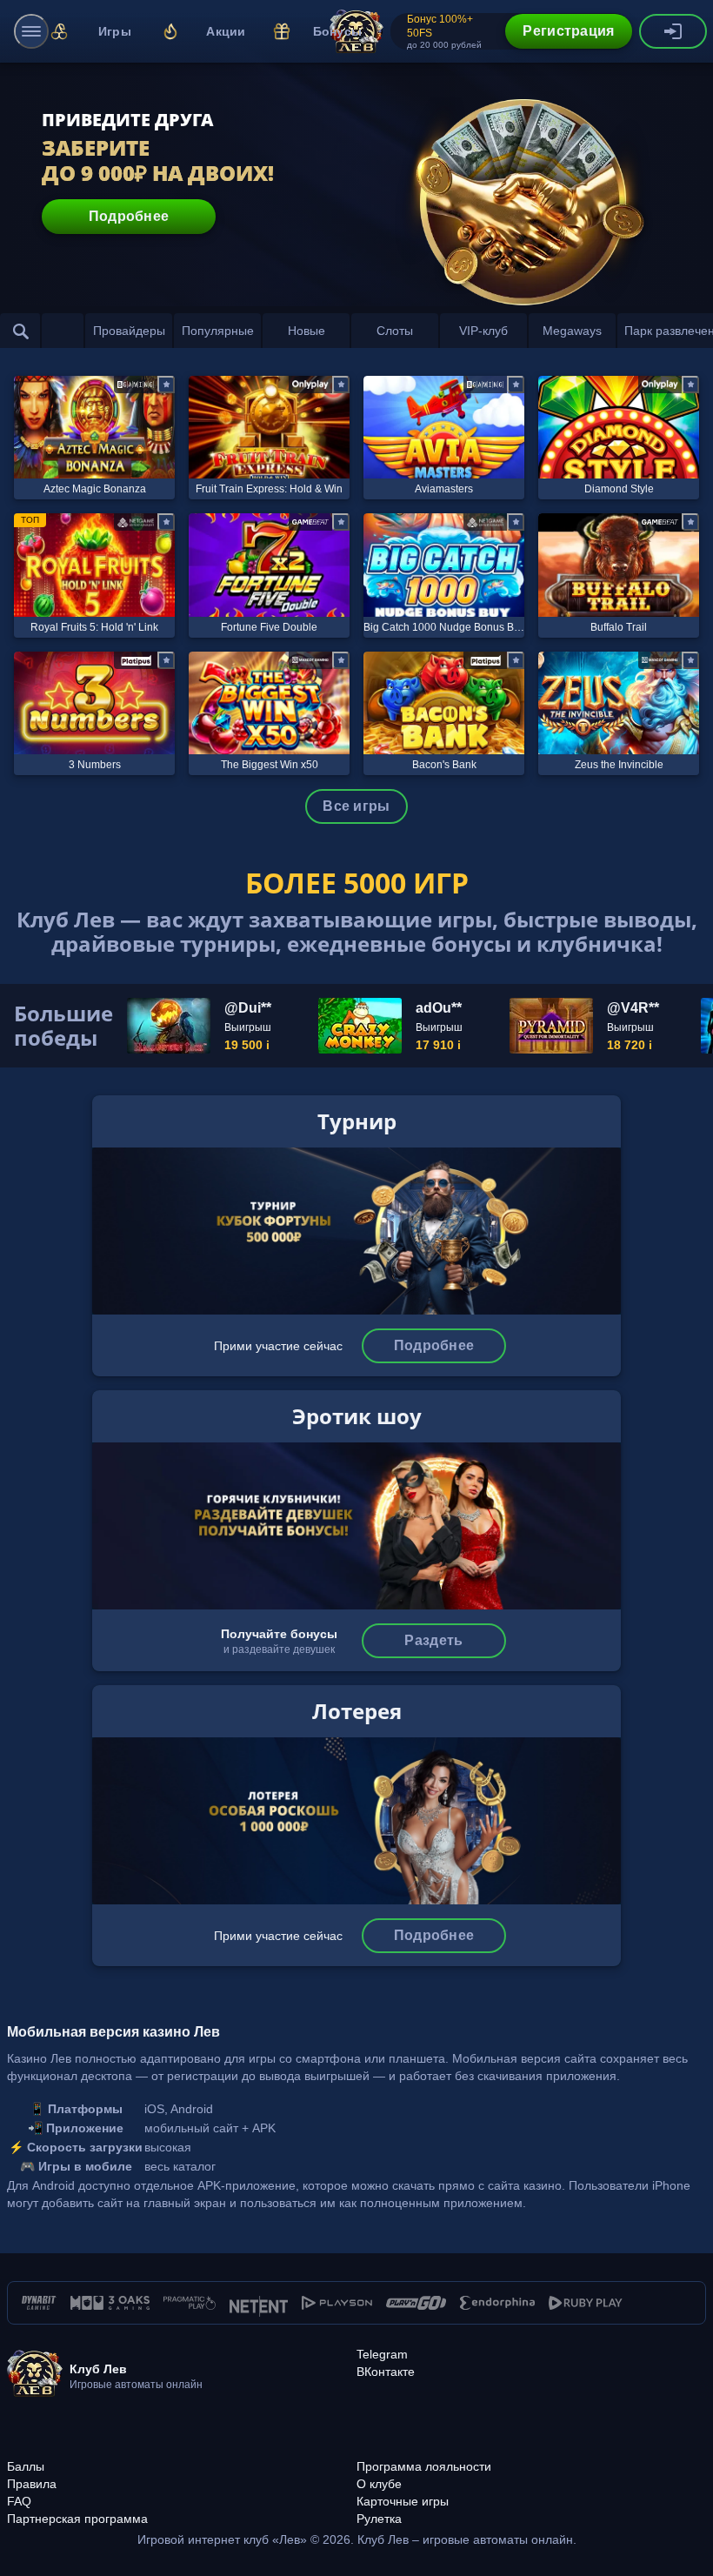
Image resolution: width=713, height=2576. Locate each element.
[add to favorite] (166, 385)
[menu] (31, 31)
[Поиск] (21, 331)
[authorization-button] (673, 31)
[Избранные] (63, 331)
